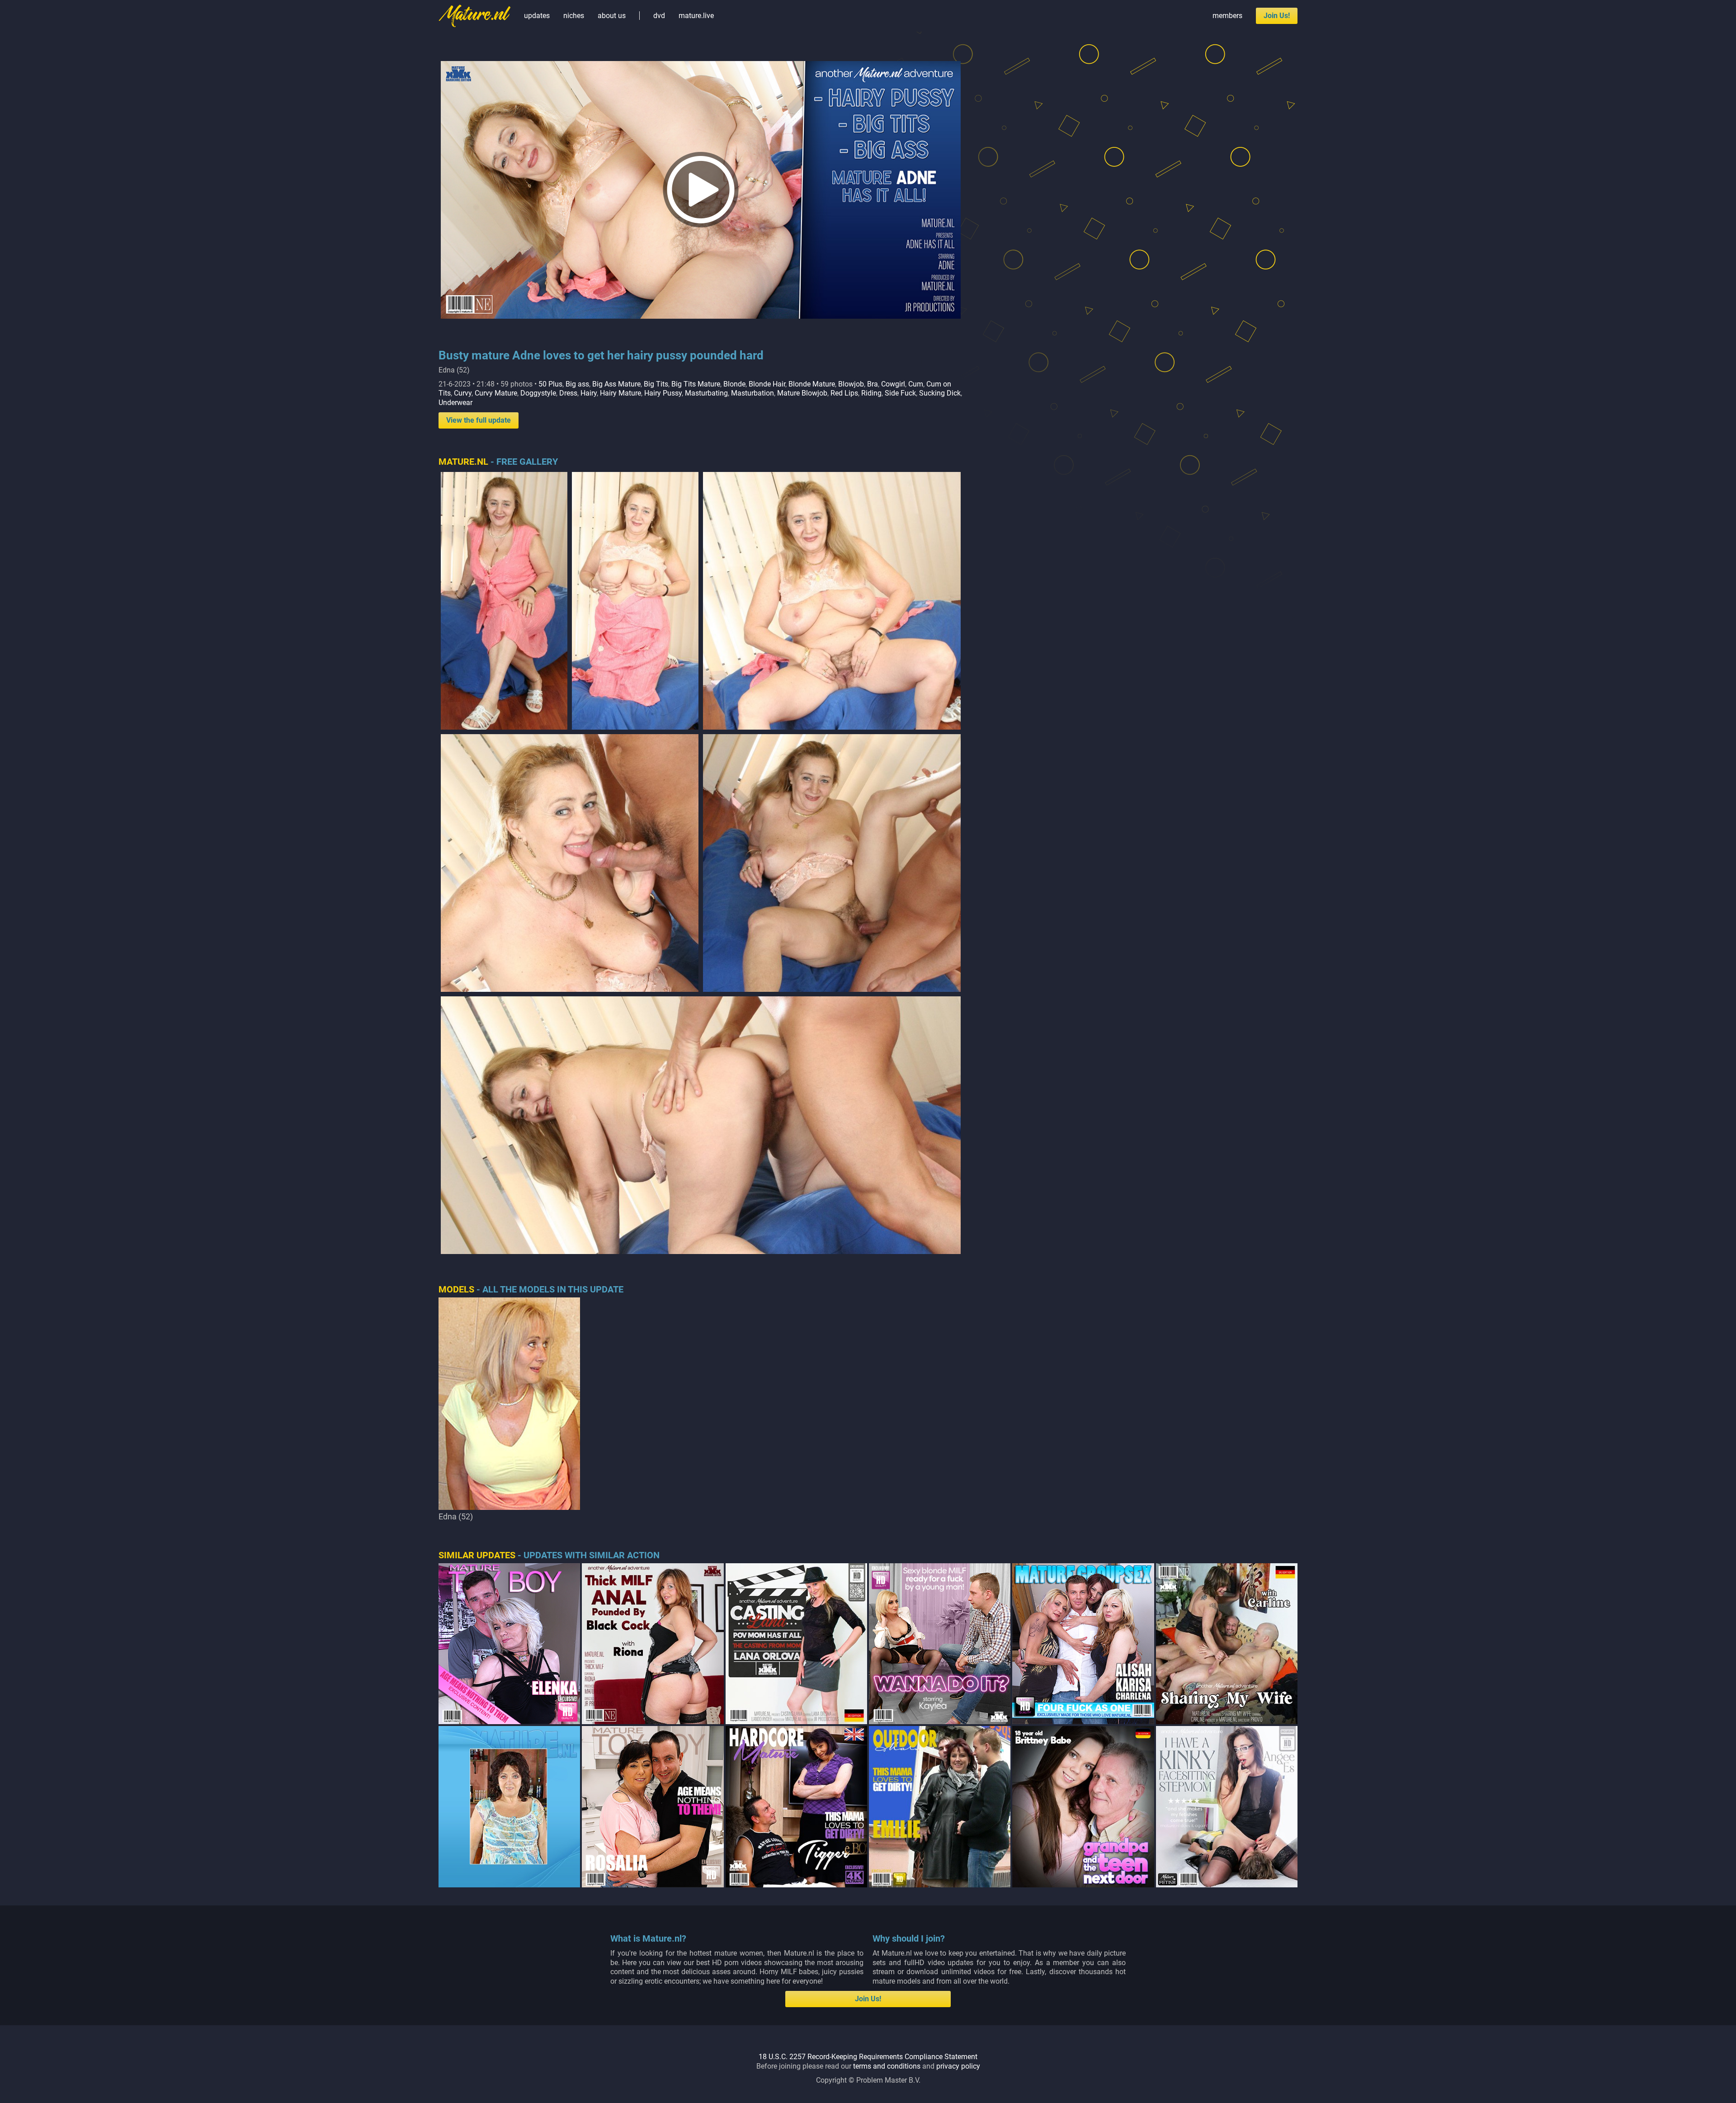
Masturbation (752, 393)
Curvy (463, 393)
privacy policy (958, 2066)
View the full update (479, 420)
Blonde (734, 384)
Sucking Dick (940, 393)
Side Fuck (900, 393)
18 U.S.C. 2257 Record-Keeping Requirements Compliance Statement (868, 2057)
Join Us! (1277, 16)
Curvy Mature (496, 393)
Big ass (577, 384)
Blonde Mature (812, 384)
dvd (659, 16)
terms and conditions (887, 2066)
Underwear (455, 403)
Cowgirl (893, 384)
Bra (873, 384)
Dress (568, 393)
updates (537, 16)
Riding (871, 393)
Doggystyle (538, 393)
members (1227, 16)
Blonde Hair (767, 384)
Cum (916, 384)
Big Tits (656, 384)
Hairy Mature (620, 393)
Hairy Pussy (663, 393)
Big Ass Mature (616, 384)
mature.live (696, 16)
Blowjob (851, 384)
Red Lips (844, 393)
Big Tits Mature (696, 384)
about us (612, 16)
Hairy (589, 393)
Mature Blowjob (802, 393)
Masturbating (706, 393)
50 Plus (550, 384)
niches (574, 16)
